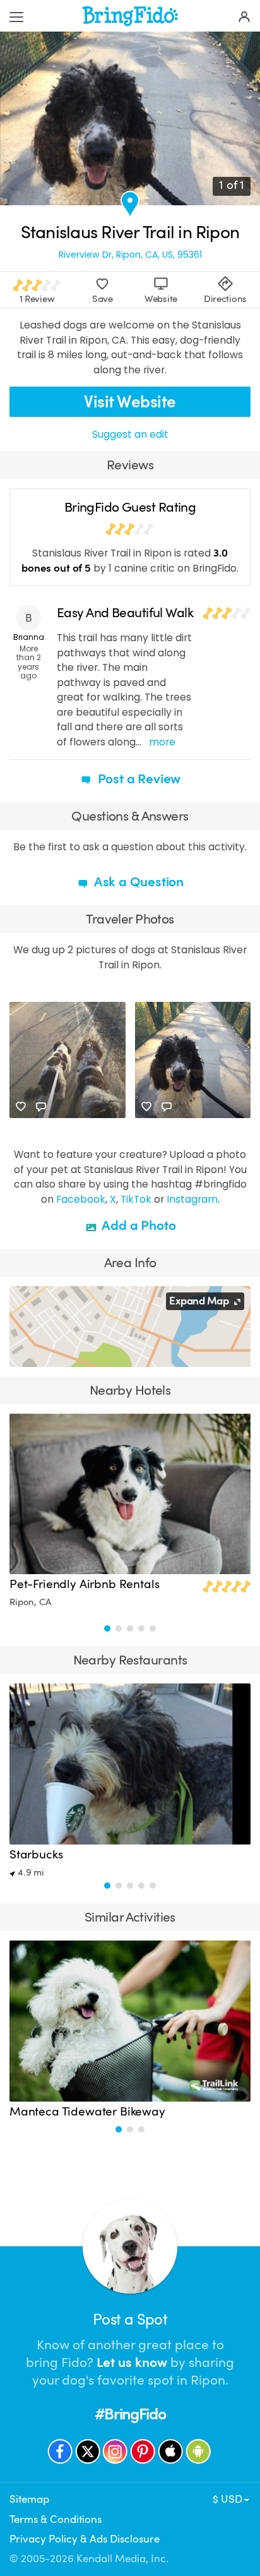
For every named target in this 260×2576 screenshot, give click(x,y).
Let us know (132, 2362)
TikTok (136, 1199)
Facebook (81, 1199)
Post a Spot (130, 2320)
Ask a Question (138, 882)
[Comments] (41, 1107)
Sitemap (29, 2499)
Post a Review (138, 779)
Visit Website (130, 402)
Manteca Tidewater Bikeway (87, 2112)
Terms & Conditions (56, 2519)
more (162, 742)
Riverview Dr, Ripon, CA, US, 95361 (130, 255)
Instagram (192, 1199)
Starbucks (36, 1855)
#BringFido (130, 2414)
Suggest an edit (130, 434)
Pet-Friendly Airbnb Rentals (84, 1584)
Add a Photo (138, 1225)
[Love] (21, 1107)
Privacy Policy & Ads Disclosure (85, 2539)
